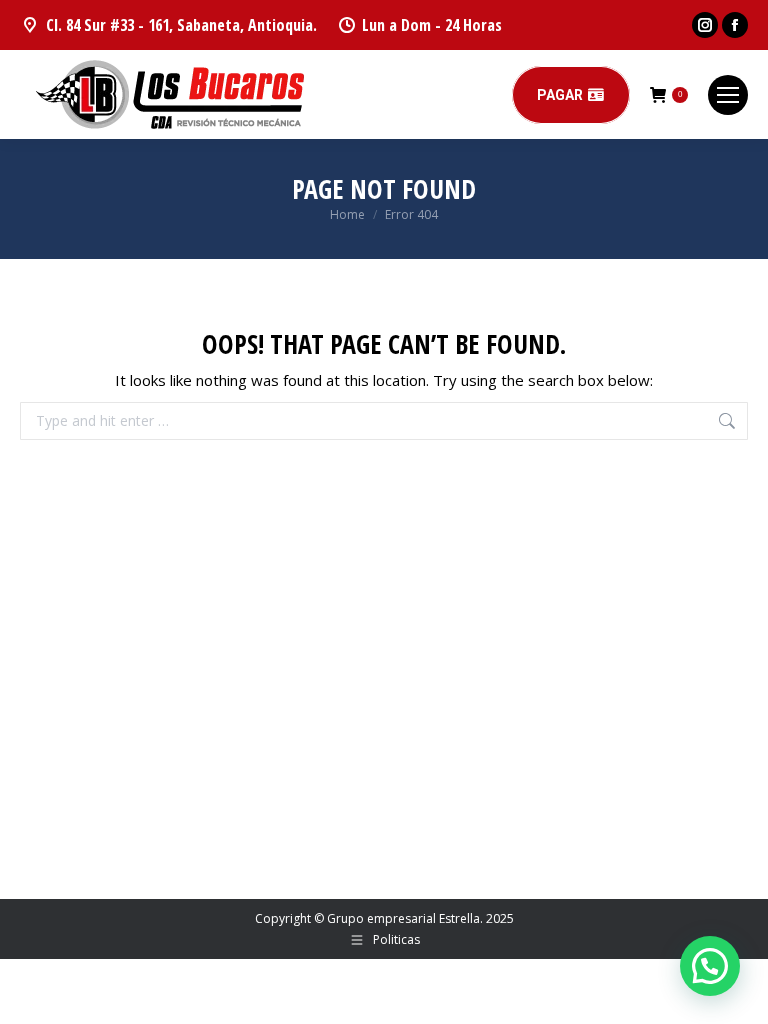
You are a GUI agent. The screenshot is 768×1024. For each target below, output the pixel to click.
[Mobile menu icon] (728, 95)
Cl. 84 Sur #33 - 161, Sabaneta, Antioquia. (181, 25)
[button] (710, 966)
